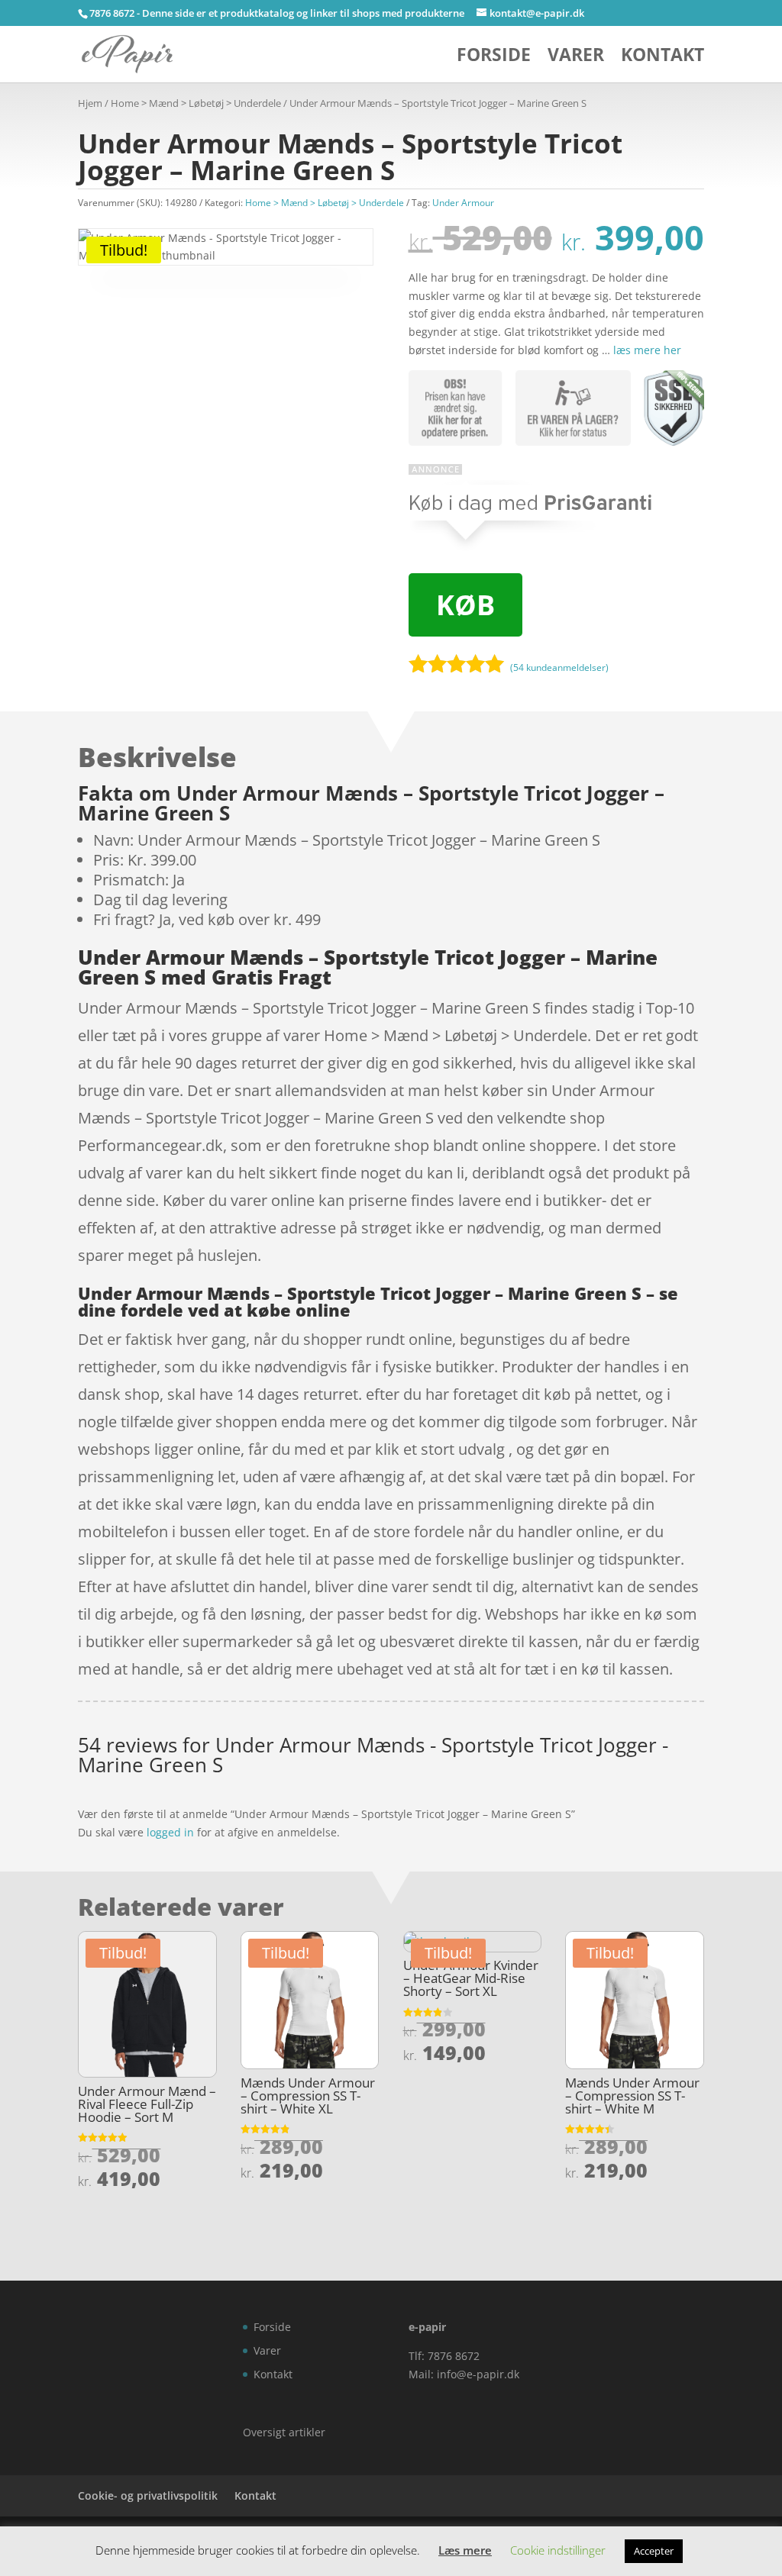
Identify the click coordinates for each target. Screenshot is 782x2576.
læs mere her (647, 350)
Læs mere (465, 2550)
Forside (494, 58)
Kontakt (662, 58)
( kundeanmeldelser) (559, 667)
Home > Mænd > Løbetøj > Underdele (196, 103)
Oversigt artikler (284, 2432)
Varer (576, 58)
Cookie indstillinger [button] (558, 2550)
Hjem (90, 103)
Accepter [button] (654, 2551)
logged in (170, 1832)
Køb (465, 605)
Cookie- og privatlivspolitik (148, 2495)
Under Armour (463, 203)
